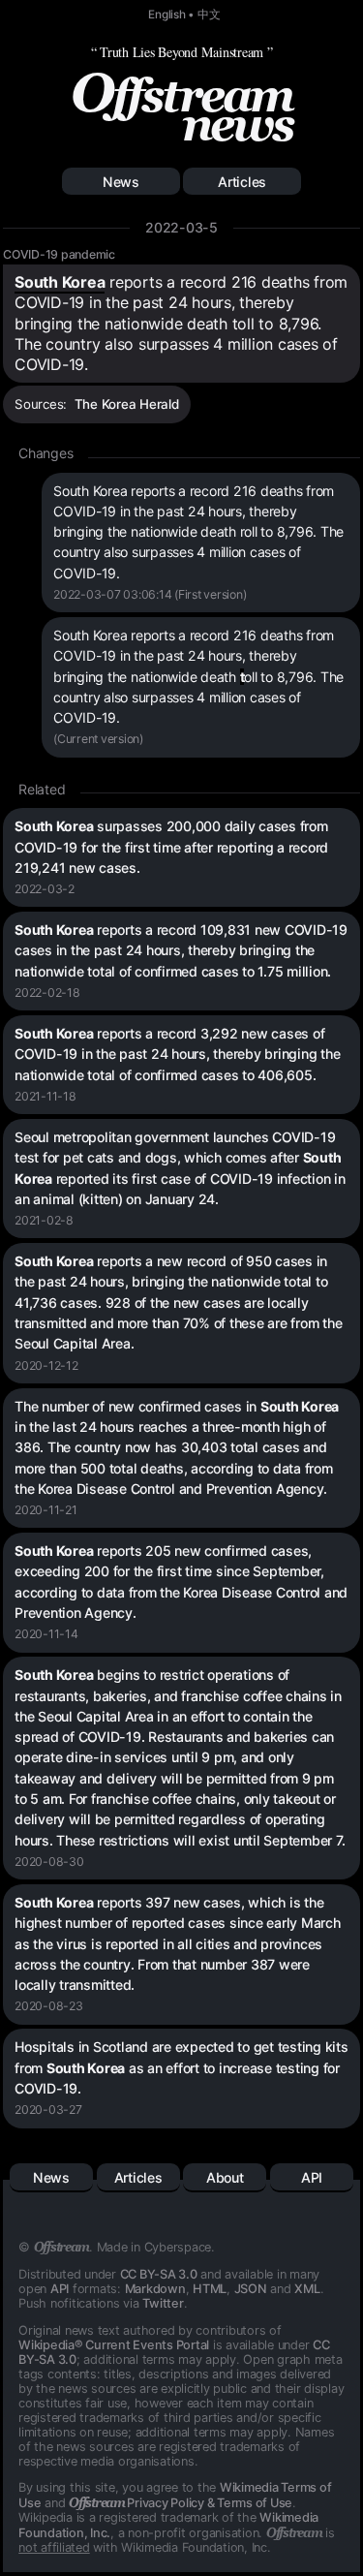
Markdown (155, 2289)
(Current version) (98, 739)
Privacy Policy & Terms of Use (181, 2503)
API (312, 2177)
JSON (251, 2289)
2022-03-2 (45, 889)
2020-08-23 (49, 2006)
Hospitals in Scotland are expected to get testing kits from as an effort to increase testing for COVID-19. (181, 2067)
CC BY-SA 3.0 (159, 2274)
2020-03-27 (48, 2110)
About (225, 2177)
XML (307, 2289)
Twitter (163, 2303)
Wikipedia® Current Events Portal (114, 2345)
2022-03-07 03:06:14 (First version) (150, 594)
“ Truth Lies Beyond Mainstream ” (182, 52)
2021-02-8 (44, 1220)
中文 (209, 15)
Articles (242, 182)
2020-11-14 (46, 1634)
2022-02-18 (47, 993)
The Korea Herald (127, 404)
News (121, 182)
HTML (210, 2289)
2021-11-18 (45, 1096)
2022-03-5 (181, 227)
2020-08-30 (49, 1862)
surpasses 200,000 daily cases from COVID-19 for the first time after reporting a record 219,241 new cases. (171, 847)
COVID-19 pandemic (59, 254)
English (166, 15)
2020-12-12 (46, 1366)
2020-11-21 (46, 1510)
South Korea (60, 282)
